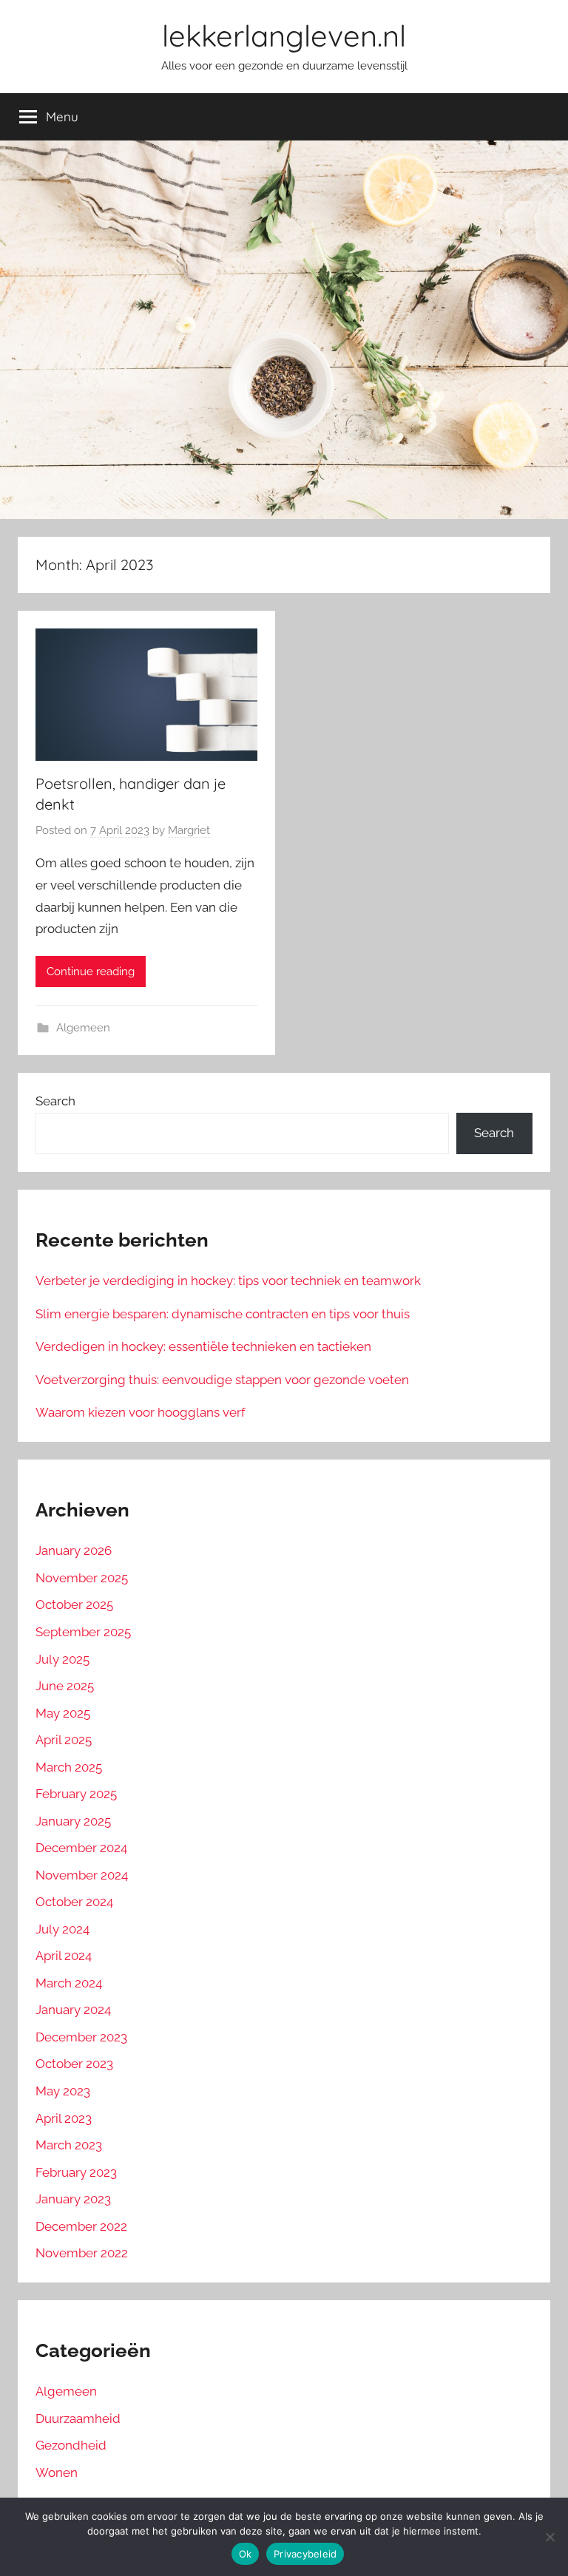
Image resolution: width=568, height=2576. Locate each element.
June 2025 (65, 1686)
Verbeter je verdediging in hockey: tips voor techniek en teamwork (228, 1281)
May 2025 (63, 1713)
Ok (246, 2554)
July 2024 (62, 1929)
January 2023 (73, 2199)
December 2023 (81, 2037)
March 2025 (69, 1767)
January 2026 (74, 1550)
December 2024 (81, 1848)
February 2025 (76, 1794)
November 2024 (82, 1875)
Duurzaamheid (78, 2419)
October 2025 (74, 1604)
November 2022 (82, 2253)
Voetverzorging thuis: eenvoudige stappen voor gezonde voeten (222, 1380)
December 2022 (81, 2226)
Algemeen (83, 1028)
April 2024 (64, 1956)
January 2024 (73, 2010)
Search (55, 1101)
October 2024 (74, 1902)
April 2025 (64, 1740)
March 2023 (69, 2145)
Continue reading (91, 972)
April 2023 (64, 2118)
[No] (550, 2537)
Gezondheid (71, 2445)
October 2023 (74, 2064)
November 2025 (82, 1578)
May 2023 (63, 2091)
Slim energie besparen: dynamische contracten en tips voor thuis (223, 1314)
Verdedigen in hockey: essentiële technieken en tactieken (203, 1346)
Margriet (189, 830)
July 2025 (62, 1659)
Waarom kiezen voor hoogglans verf (141, 1412)
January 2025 (73, 1821)
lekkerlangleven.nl (284, 35)
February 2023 (76, 2172)
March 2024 (69, 1983)
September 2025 (83, 1632)
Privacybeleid (305, 2554)
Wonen (57, 2472)
